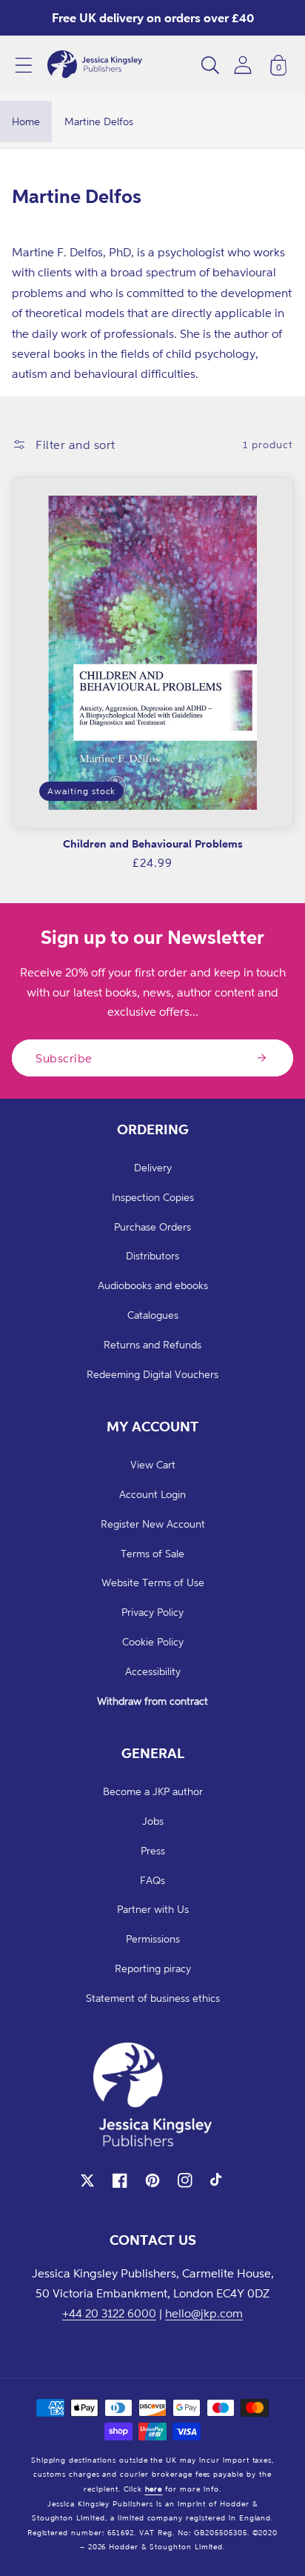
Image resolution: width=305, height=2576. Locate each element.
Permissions (153, 1938)
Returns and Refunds (152, 1344)
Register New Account (153, 1524)
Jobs (153, 1821)
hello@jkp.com (204, 2313)
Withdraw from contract (152, 1701)
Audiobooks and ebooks (153, 1285)
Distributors (152, 1255)
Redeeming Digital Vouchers (152, 1374)
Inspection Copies (153, 1197)
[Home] (95, 65)
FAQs (152, 1880)
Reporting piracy (153, 1968)
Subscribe (64, 1058)
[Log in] (243, 65)
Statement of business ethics (153, 1998)
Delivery (153, 1167)
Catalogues (153, 1315)
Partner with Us (153, 1909)
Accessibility (153, 1671)
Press (153, 1850)
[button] (24, 65)
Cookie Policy (153, 1641)
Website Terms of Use (153, 1582)
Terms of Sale (152, 1553)
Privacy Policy (152, 1612)
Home (26, 121)
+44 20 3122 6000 (109, 2313)
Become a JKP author (153, 1791)
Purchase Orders (152, 1227)
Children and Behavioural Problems (153, 843)
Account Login (152, 1494)
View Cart (153, 1464)
